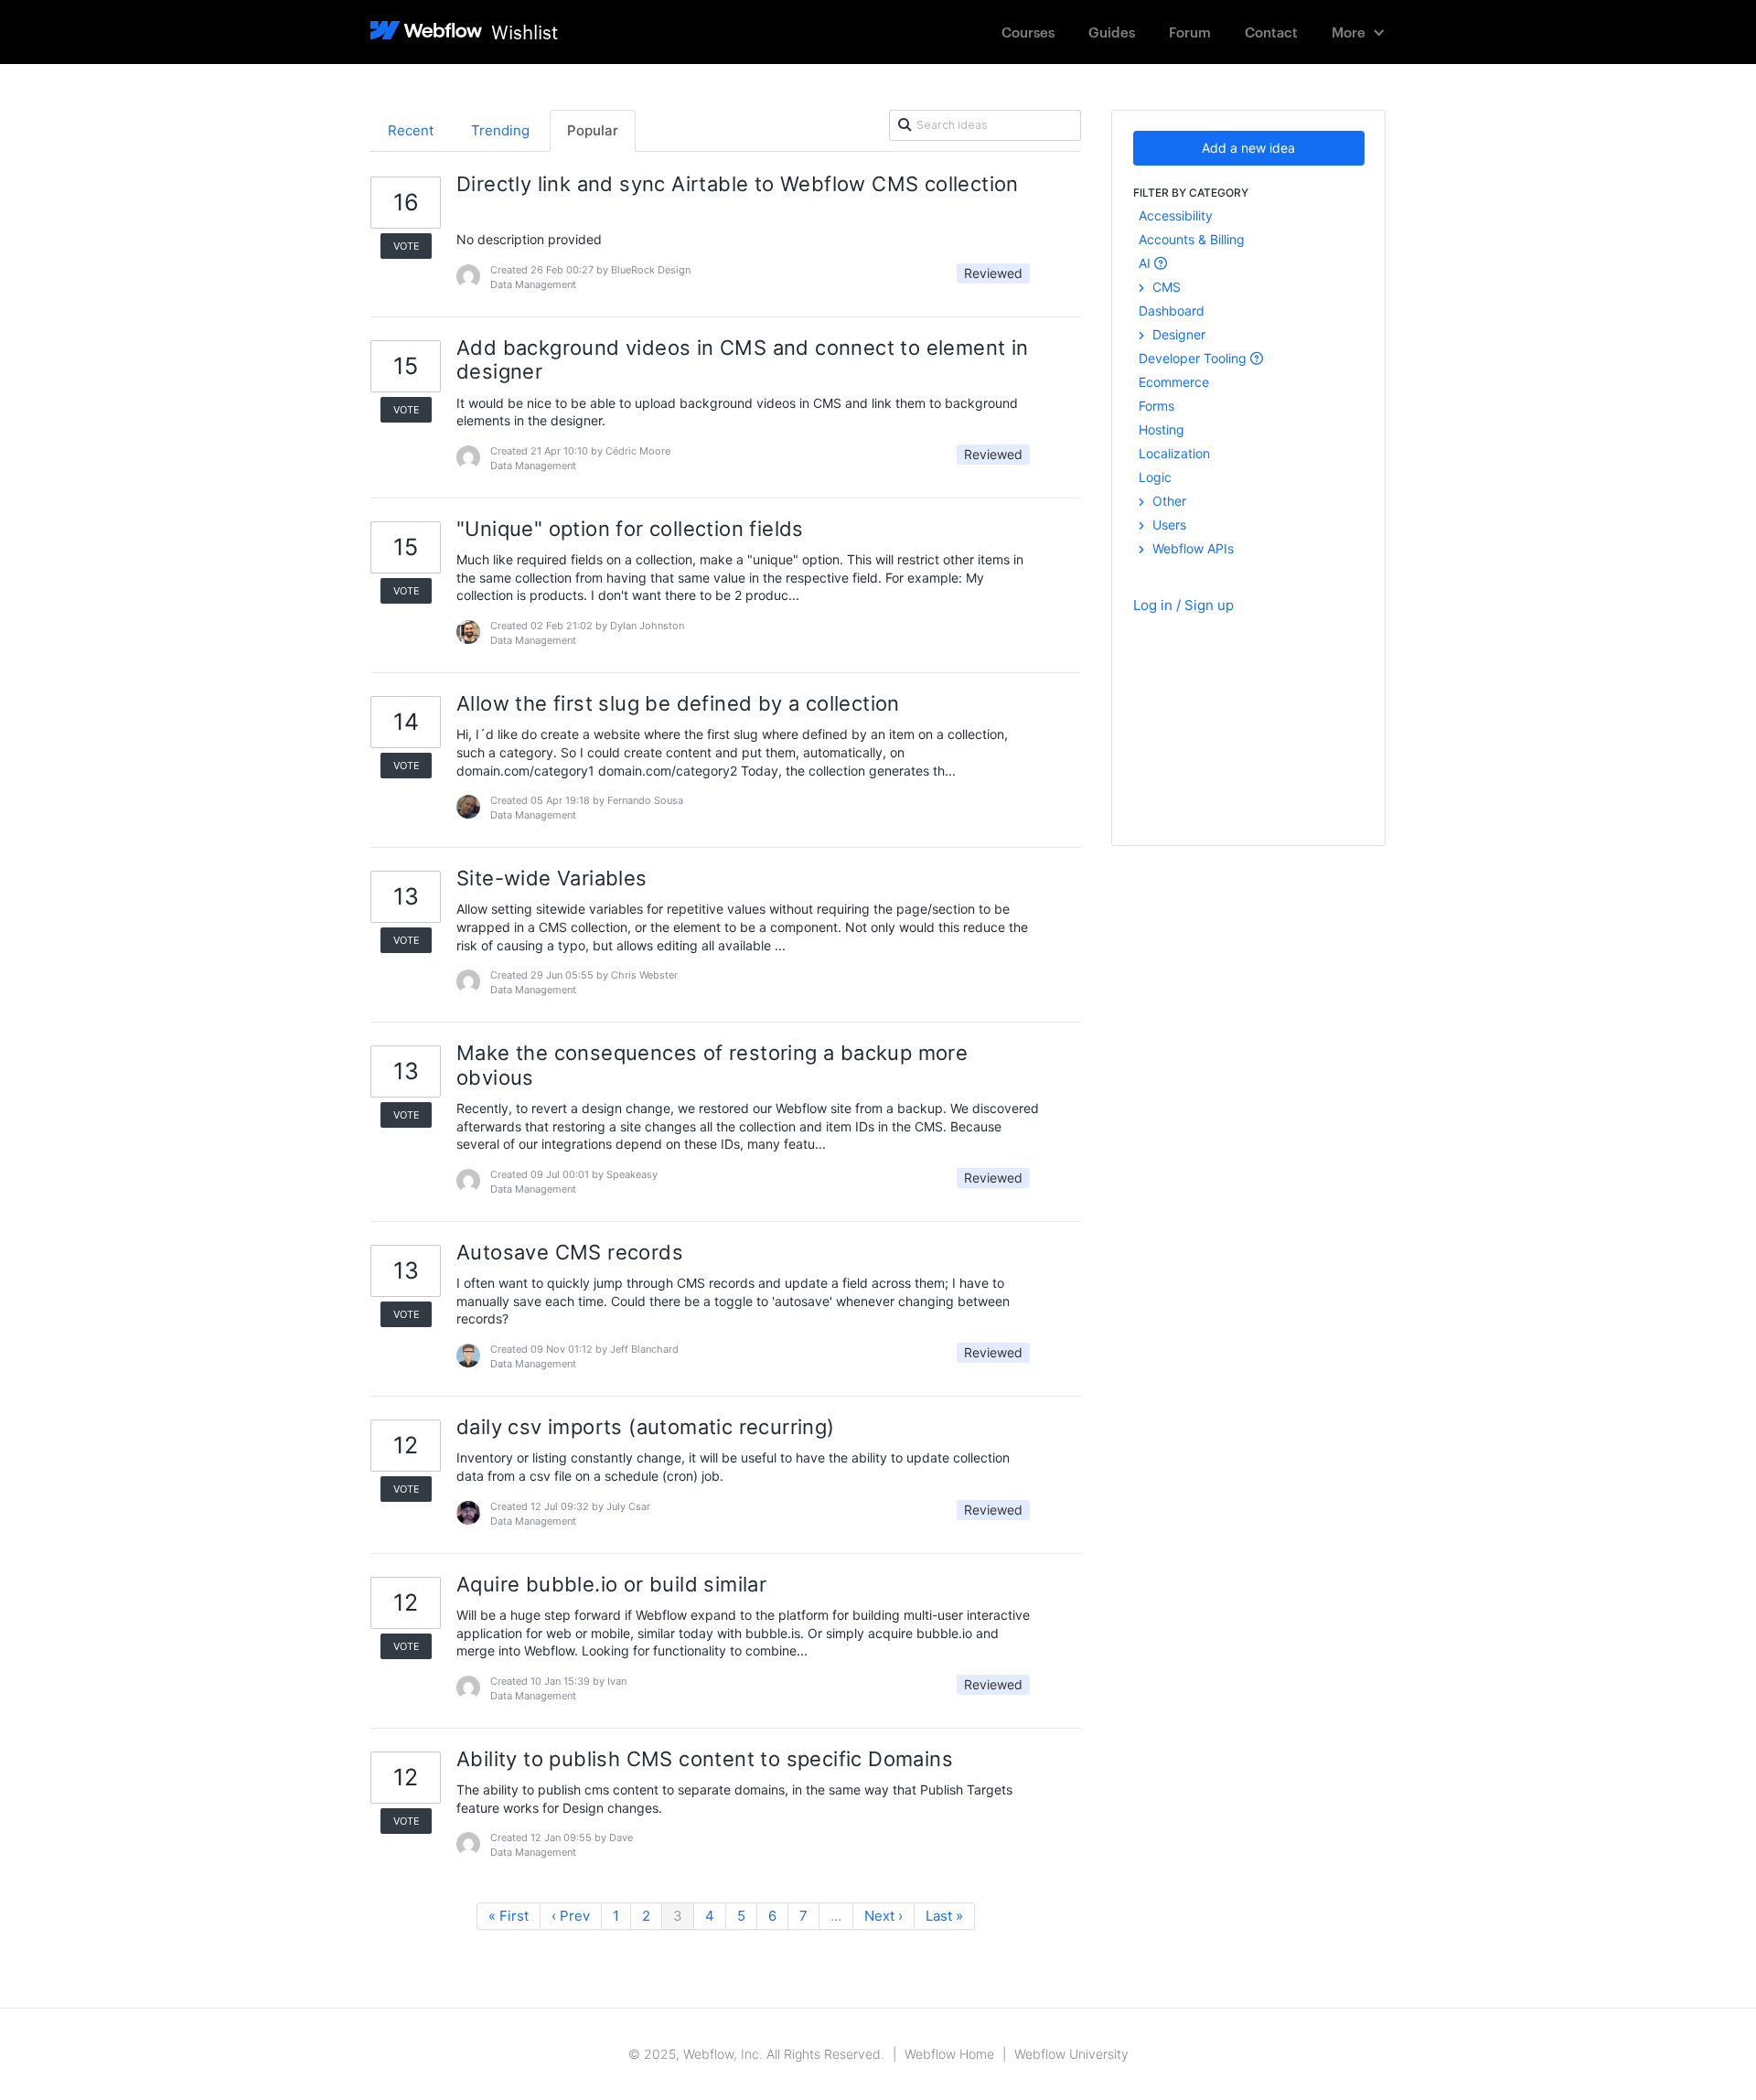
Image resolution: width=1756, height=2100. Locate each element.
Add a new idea (1248, 148)
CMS (1165, 287)
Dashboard (1172, 311)
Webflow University (1071, 2054)
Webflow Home (949, 2054)
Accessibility (1176, 215)
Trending (500, 130)
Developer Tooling (1194, 358)
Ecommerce (1174, 382)
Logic (1155, 477)
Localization (1174, 453)
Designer (1177, 334)
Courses (1028, 32)
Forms (1156, 406)
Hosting (1162, 429)
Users (1167, 525)
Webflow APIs (1191, 548)
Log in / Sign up (1183, 605)
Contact (1271, 32)
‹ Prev (571, 1916)
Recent (411, 130)
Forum (1190, 32)
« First (509, 1916)
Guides (1112, 32)
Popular (593, 130)
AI (1146, 263)
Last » (944, 1916)
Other (1167, 501)
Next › (883, 1916)
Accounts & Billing (1192, 239)
